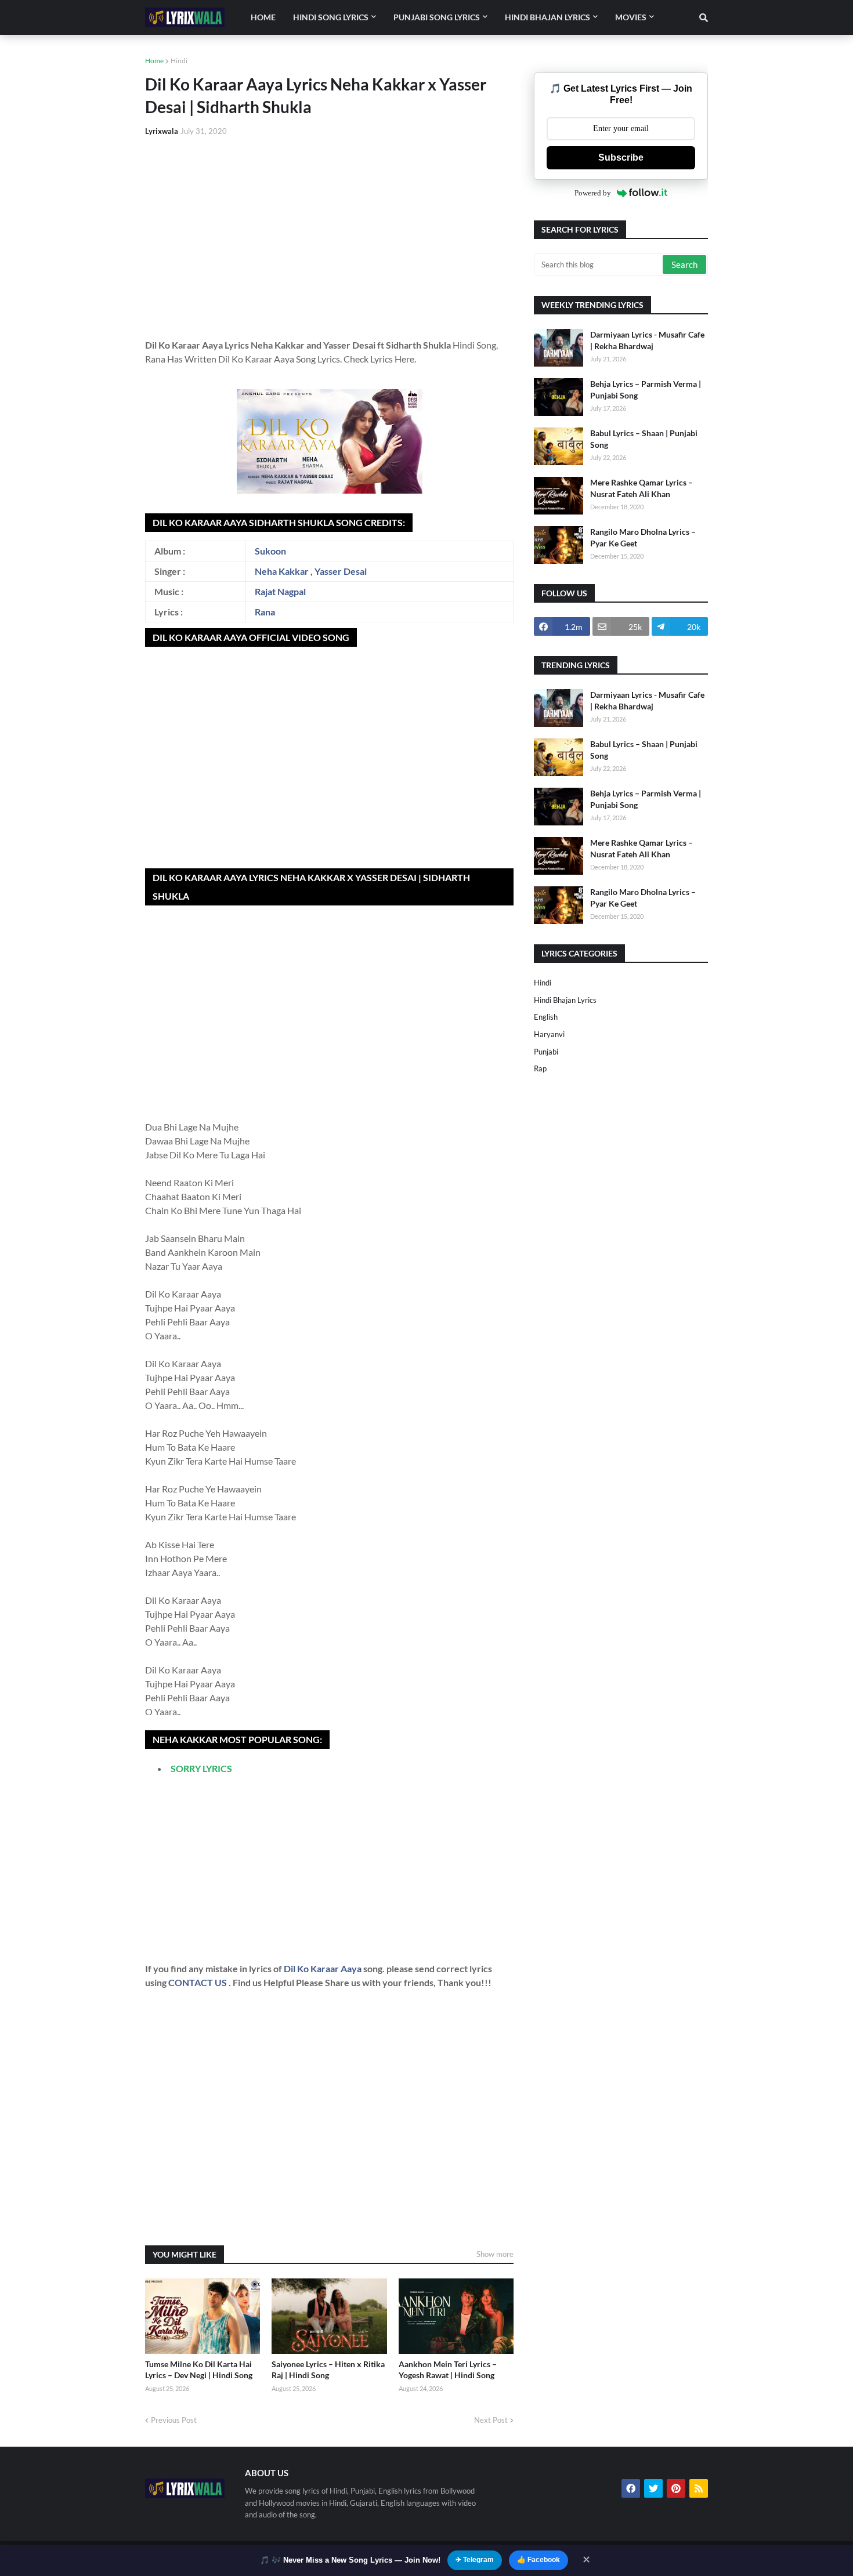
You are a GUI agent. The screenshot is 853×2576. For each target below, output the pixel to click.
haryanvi (549, 1034)
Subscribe (621, 157)
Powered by (593, 193)
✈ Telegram (475, 2560)
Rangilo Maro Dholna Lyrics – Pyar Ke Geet (643, 537)
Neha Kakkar (282, 571)
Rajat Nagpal (280, 591)
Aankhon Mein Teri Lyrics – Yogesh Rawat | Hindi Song (448, 2370)
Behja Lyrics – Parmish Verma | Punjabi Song (646, 390)
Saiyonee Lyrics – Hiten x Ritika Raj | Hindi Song (328, 2370)
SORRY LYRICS (201, 1768)
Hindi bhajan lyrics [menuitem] (547, 17)
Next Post (491, 2420)
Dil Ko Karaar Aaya (324, 1968)
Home (154, 61)
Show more (495, 2254)
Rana (265, 612)
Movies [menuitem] (631, 17)
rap (540, 1068)
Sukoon (270, 551)
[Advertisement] (329, 233)
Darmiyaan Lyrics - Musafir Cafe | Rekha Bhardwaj (647, 340)
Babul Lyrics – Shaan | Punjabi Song (644, 439)
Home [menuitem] (263, 17)
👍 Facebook (538, 2560)
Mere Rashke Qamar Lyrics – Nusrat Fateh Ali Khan (641, 488)
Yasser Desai (341, 571)
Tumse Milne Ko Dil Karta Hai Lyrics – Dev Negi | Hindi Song (199, 2370)
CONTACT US (198, 1982)
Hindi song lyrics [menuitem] (331, 17)
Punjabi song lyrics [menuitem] (437, 17)
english (546, 1017)
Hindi (179, 61)
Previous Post (174, 2420)
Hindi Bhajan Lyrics (565, 1000)
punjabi (546, 1052)
